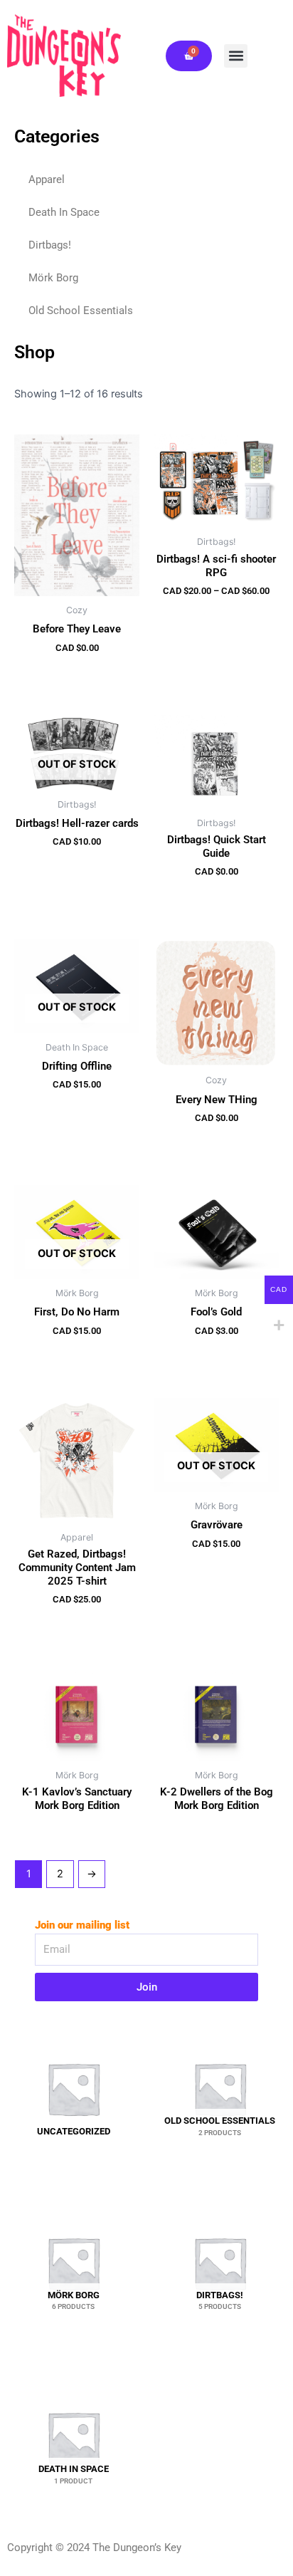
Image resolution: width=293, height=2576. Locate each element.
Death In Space (64, 212)
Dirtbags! (50, 245)
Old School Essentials (81, 311)
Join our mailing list (82, 1925)
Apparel (47, 179)
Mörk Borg (53, 278)
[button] (236, 56)
